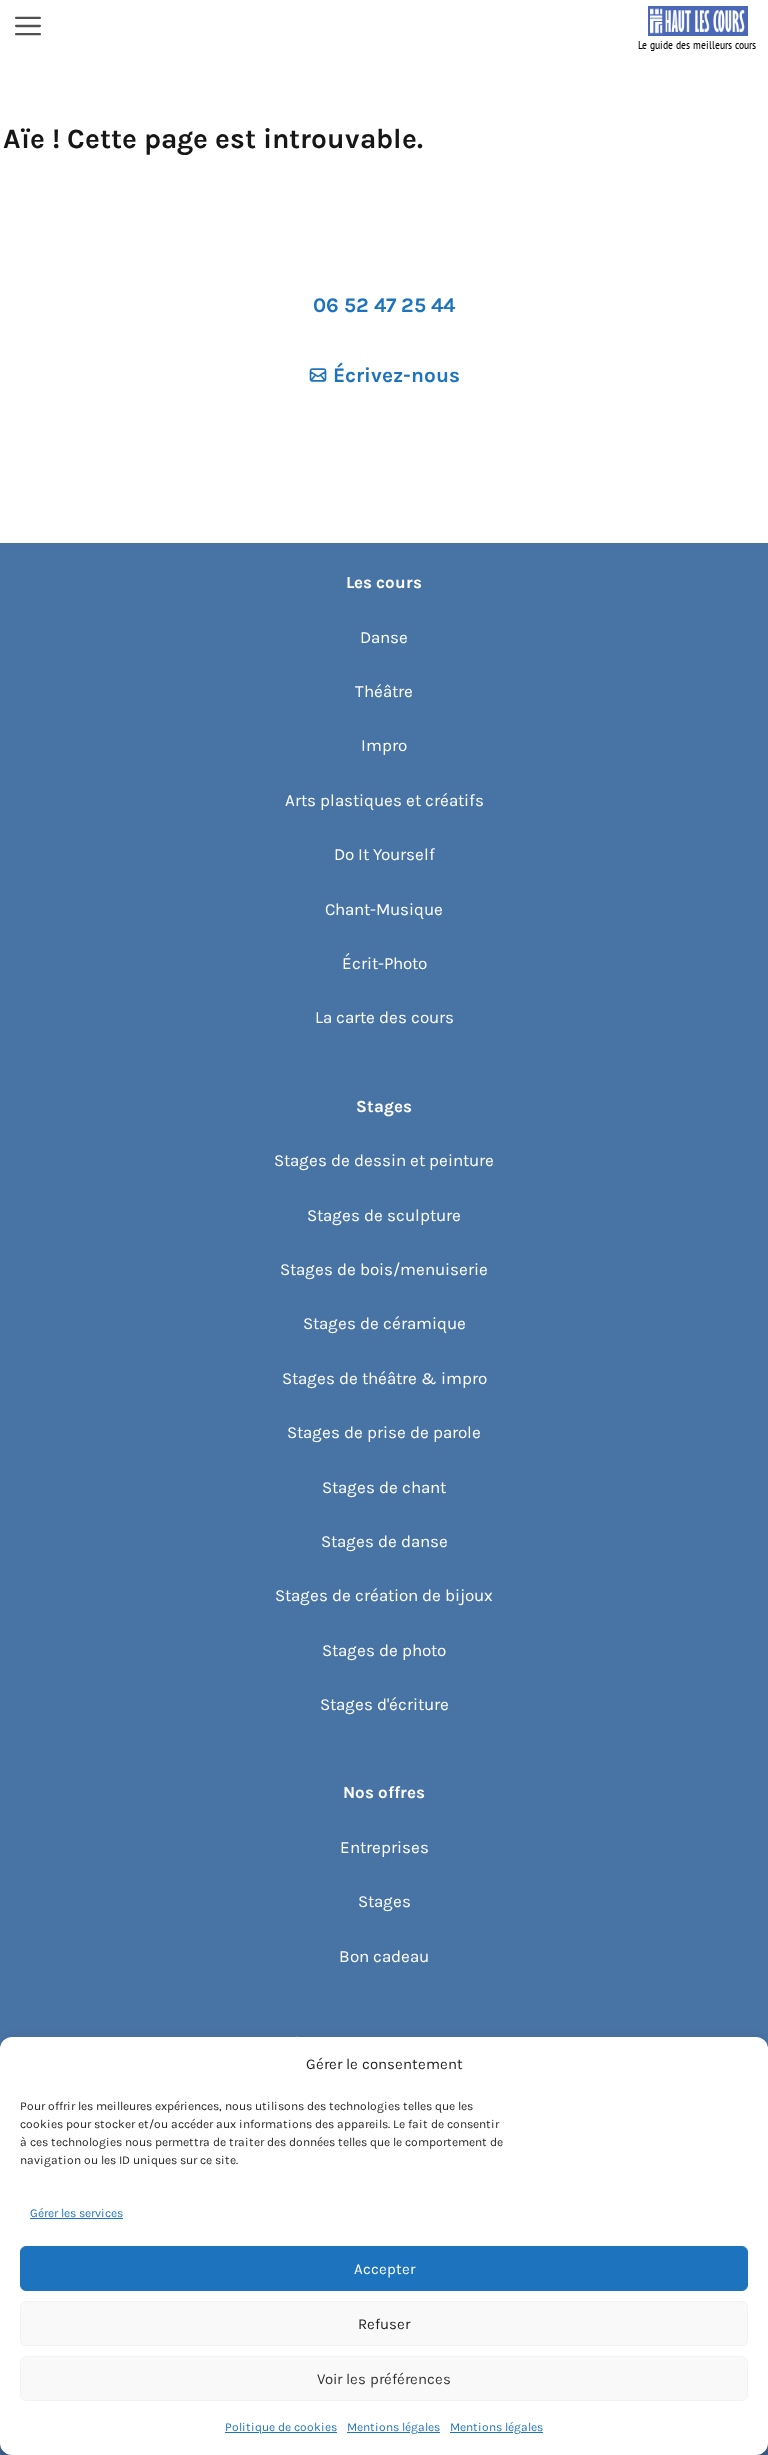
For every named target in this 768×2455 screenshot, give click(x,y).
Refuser (384, 2324)
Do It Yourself (384, 854)
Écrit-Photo (384, 963)
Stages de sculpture (384, 1215)
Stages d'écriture (384, 1704)
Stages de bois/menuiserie (384, 1269)
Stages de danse (384, 1541)
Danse (384, 637)
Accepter (384, 2269)
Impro (384, 745)
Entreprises (384, 1847)
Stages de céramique (384, 1323)
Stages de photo (384, 1650)
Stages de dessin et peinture (384, 1160)
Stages (384, 1901)
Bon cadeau (384, 1956)
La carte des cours (384, 1017)
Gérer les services (76, 2213)
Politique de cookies (281, 2427)
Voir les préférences (384, 2379)
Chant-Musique (384, 909)
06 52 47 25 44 (384, 305)
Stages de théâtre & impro (384, 1378)
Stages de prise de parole (384, 1432)
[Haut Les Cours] (698, 28)
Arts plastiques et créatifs (384, 800)
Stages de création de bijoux (384, 1595)
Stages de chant (384, 1487)
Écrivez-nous (396, 375)
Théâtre (384, 691)
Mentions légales (393, 2427)
